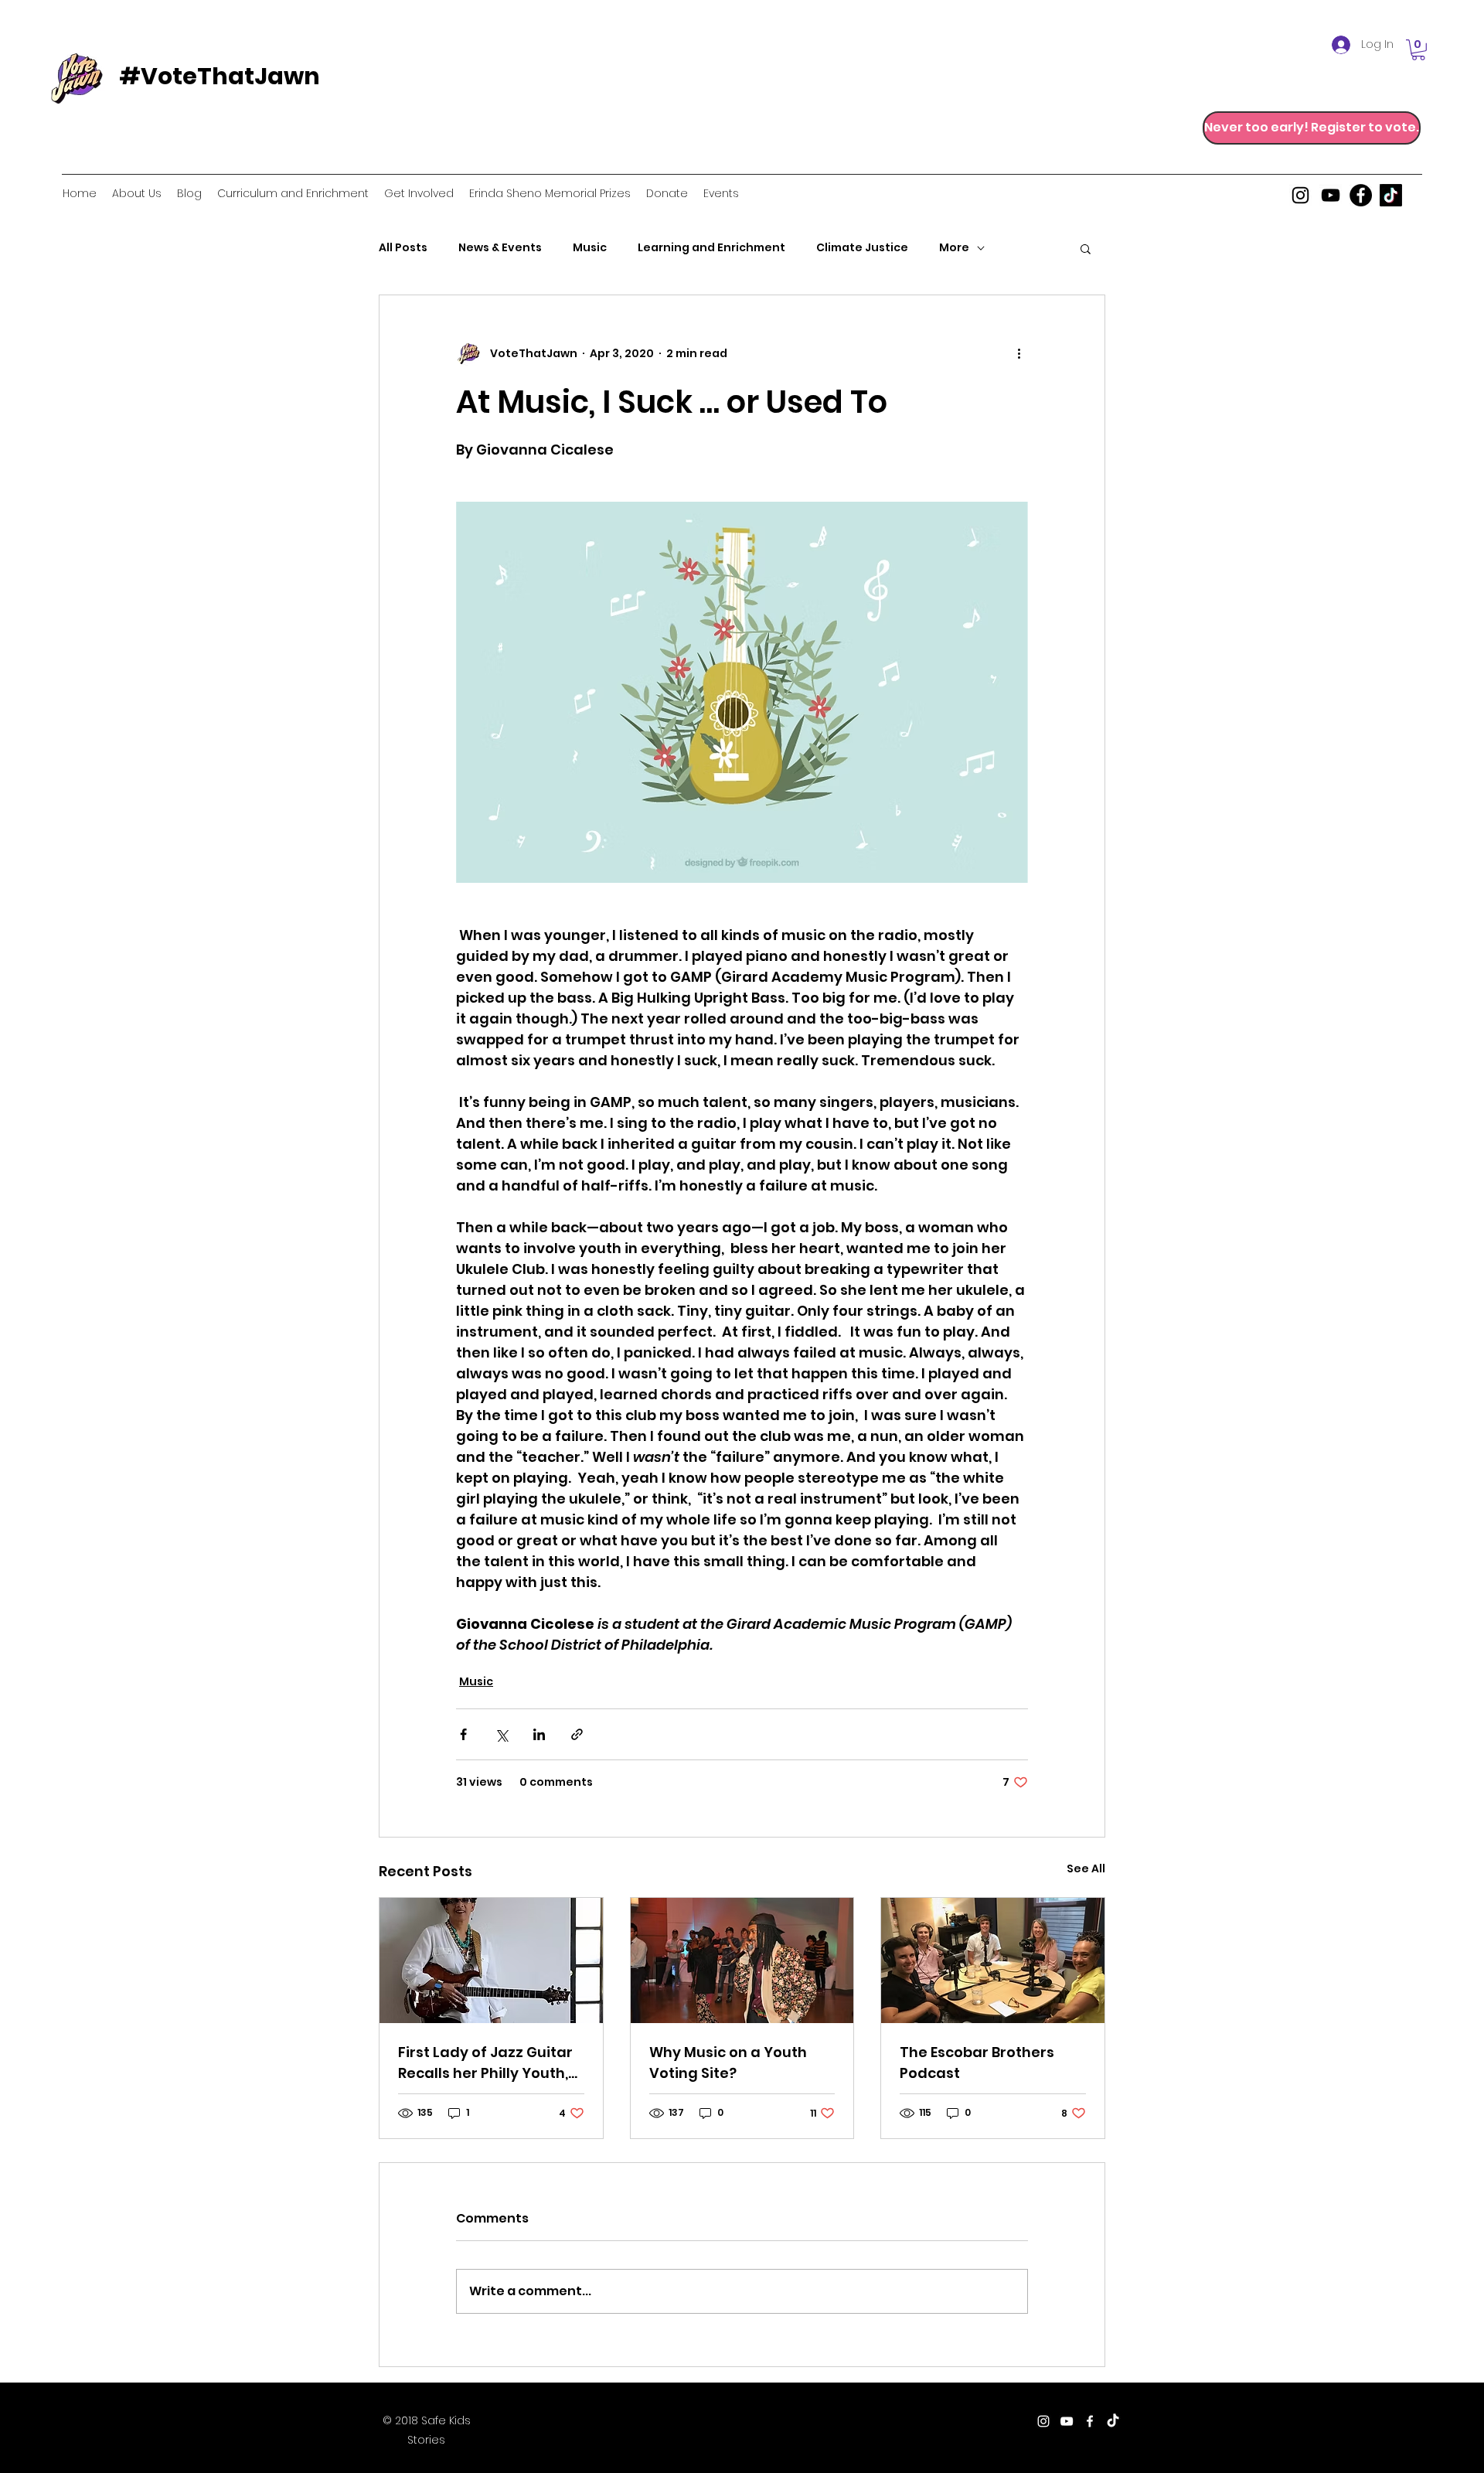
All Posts (403, 248)
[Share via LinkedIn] (539, 1734)
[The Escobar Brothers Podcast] (993, 1960)
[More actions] (1019, 354)
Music (590, 248)
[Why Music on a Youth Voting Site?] (742, 1960)
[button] (1418, 50)
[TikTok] (1391, 195)
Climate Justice (862, 248)
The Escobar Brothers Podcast (977, 2063)
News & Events (500, 248)
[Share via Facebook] (463, 1734)
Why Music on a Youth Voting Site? (728, 2063)
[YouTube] (1331, 195)
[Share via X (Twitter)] (501, 1734)
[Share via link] (577, 1734)
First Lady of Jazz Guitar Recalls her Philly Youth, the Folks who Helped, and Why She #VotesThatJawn (485, 2063)
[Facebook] (1361, 195)
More (954, 248)
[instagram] (1300, 195)
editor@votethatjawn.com (770, 2422)
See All (1086, 1868)
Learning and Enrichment (711, 248)
